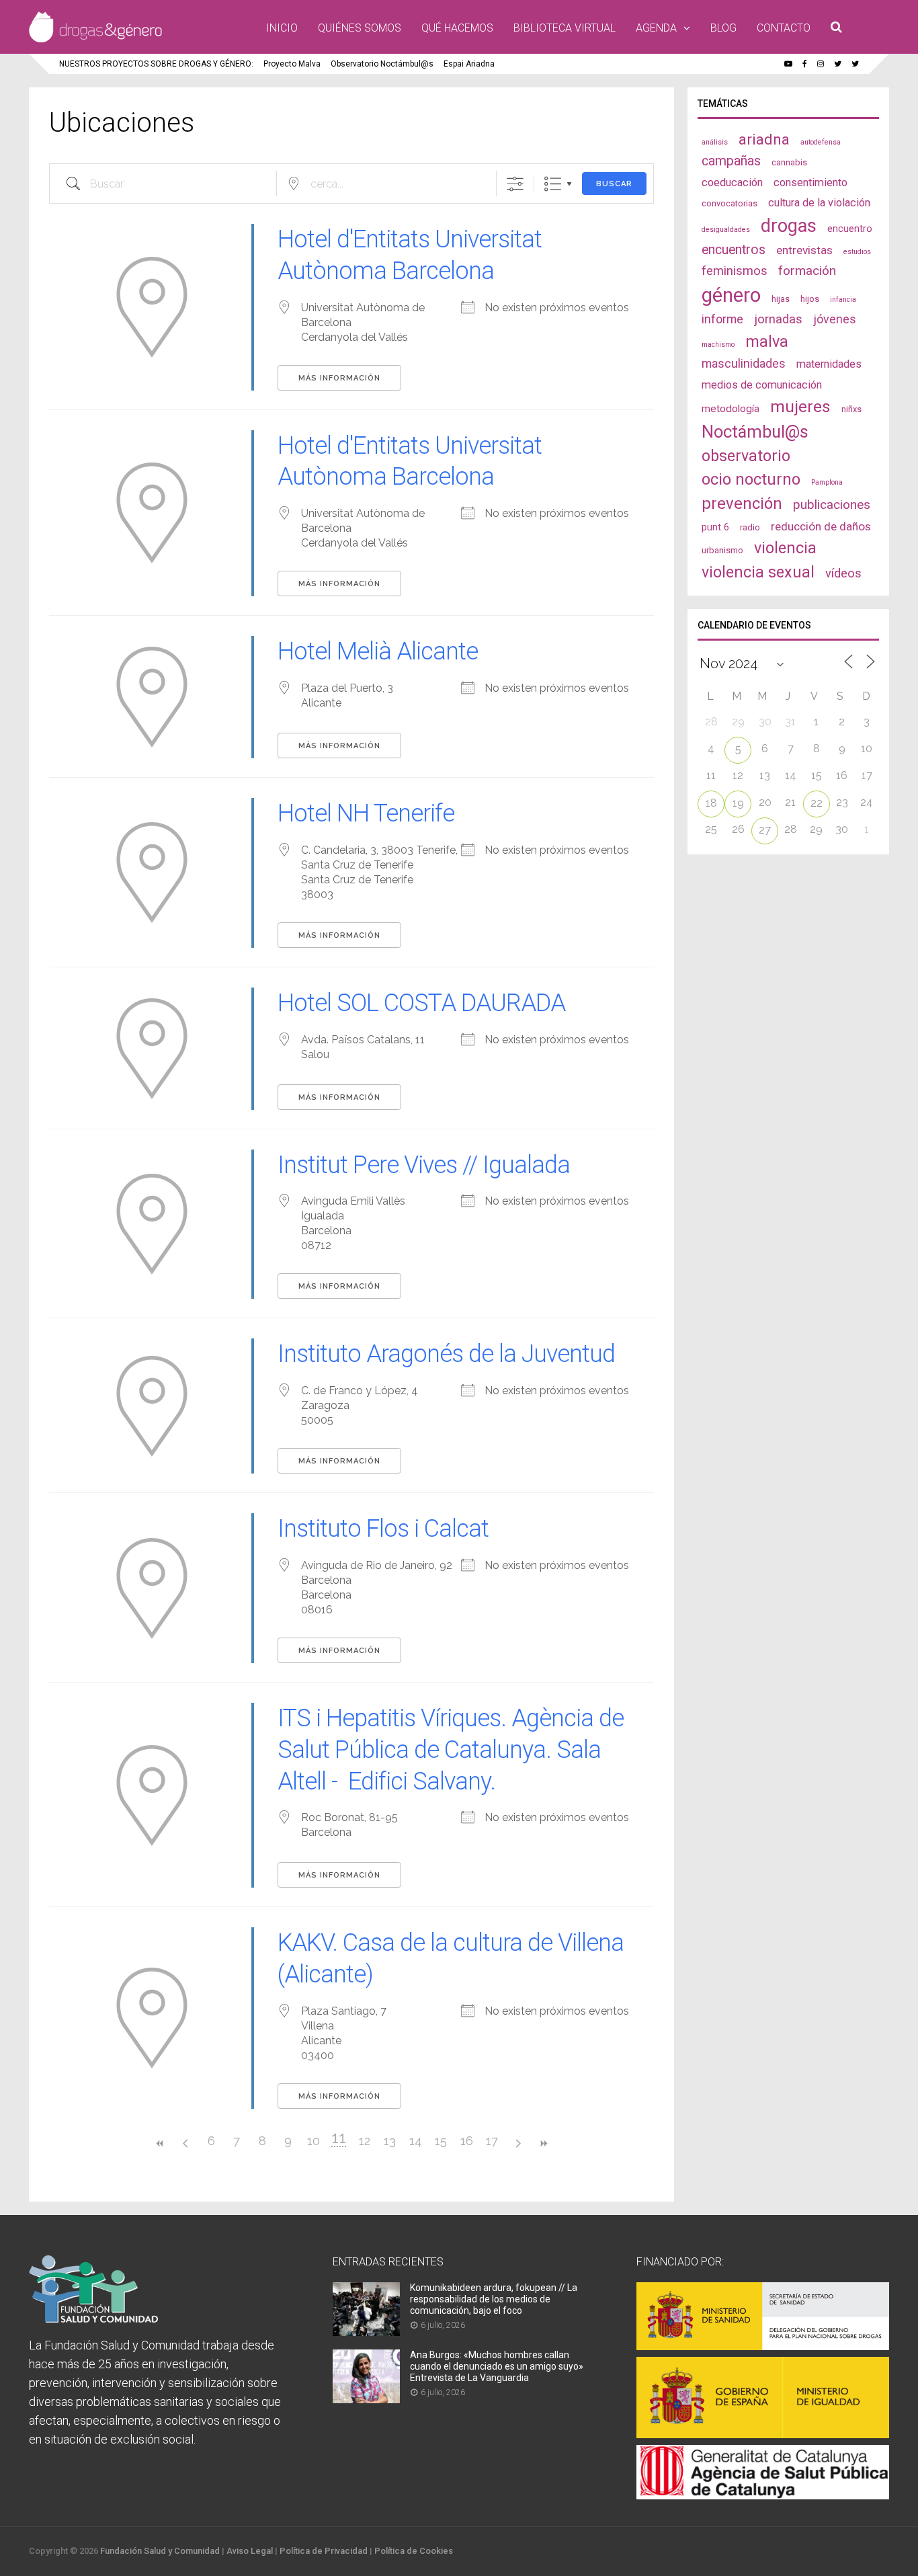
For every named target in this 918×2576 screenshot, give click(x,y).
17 (492, 2141)
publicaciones (832, 505)
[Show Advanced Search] (515, 184)
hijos (810, 299)
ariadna (764, 139)
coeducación (732, 183)
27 (765, 830)
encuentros (734, 250)
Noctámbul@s (755, 432)
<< (160, 2143)
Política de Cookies (414, 2551)
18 (711, 803)
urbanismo (722, 550)
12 (365, 2141)
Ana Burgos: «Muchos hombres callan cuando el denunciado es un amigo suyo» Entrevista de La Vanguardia (497, 2366)
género (731, 295)
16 (467, 2141)
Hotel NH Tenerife (366, 813)
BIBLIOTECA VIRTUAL (565, 28)
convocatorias (729, 203)
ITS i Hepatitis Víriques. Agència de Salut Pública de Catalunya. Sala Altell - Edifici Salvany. (451, 1750)
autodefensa (821, 142)
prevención (742, 504)
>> (543, 2143)
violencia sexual (758, 572)
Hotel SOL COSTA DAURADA (421, 1003)
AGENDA (656, 28)
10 (314, 2141)
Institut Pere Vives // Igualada (424, 1165)
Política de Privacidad (324, 2551)
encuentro (850, 229)
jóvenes (835, 319)
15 (441, 2141)
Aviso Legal (250, 2551)
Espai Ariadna (469, 64)
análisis (715, 142)
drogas (789, 226)
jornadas (778, 319)
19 (738, 803)
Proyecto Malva (292, 64)
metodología (731, 409)
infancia (843, 299)
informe (722, 319)
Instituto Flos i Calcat (383, 1529)
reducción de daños (821, 526)
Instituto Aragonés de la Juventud (446, 1354)
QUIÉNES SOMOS (360, 28)
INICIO (282, 28)
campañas (731, 161)
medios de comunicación (762, 385)
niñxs (851, 409)
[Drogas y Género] (95, 40)
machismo (718, 345)
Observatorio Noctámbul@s (382, 64)
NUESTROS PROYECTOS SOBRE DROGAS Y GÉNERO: (156, 64)
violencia (785, 548)
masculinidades (744, 363)
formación (807, 271)
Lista (553, 184)
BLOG (723, 28)
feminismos (735, 271)
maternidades (829, 364)
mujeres (800, 406)
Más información (339, 378)
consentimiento (810, 183)
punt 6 (715, 527)
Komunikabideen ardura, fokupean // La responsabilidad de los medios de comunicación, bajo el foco (494, 2299)
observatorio (746, 456)
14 (416, 2141)
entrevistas (804, 250)
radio (750, 527)
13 (390, 2141)
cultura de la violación (819, 203)
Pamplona (827, 482)
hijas (781, 299)
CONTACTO (784, 28)
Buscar (614, 184)
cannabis (789, 162)
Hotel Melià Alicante (378, 651)
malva (767, 341)
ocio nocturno (751, 479)
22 (817, 803)
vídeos (843, 573)
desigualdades (726, 230)
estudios (857, 252)
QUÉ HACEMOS (457, 28)
